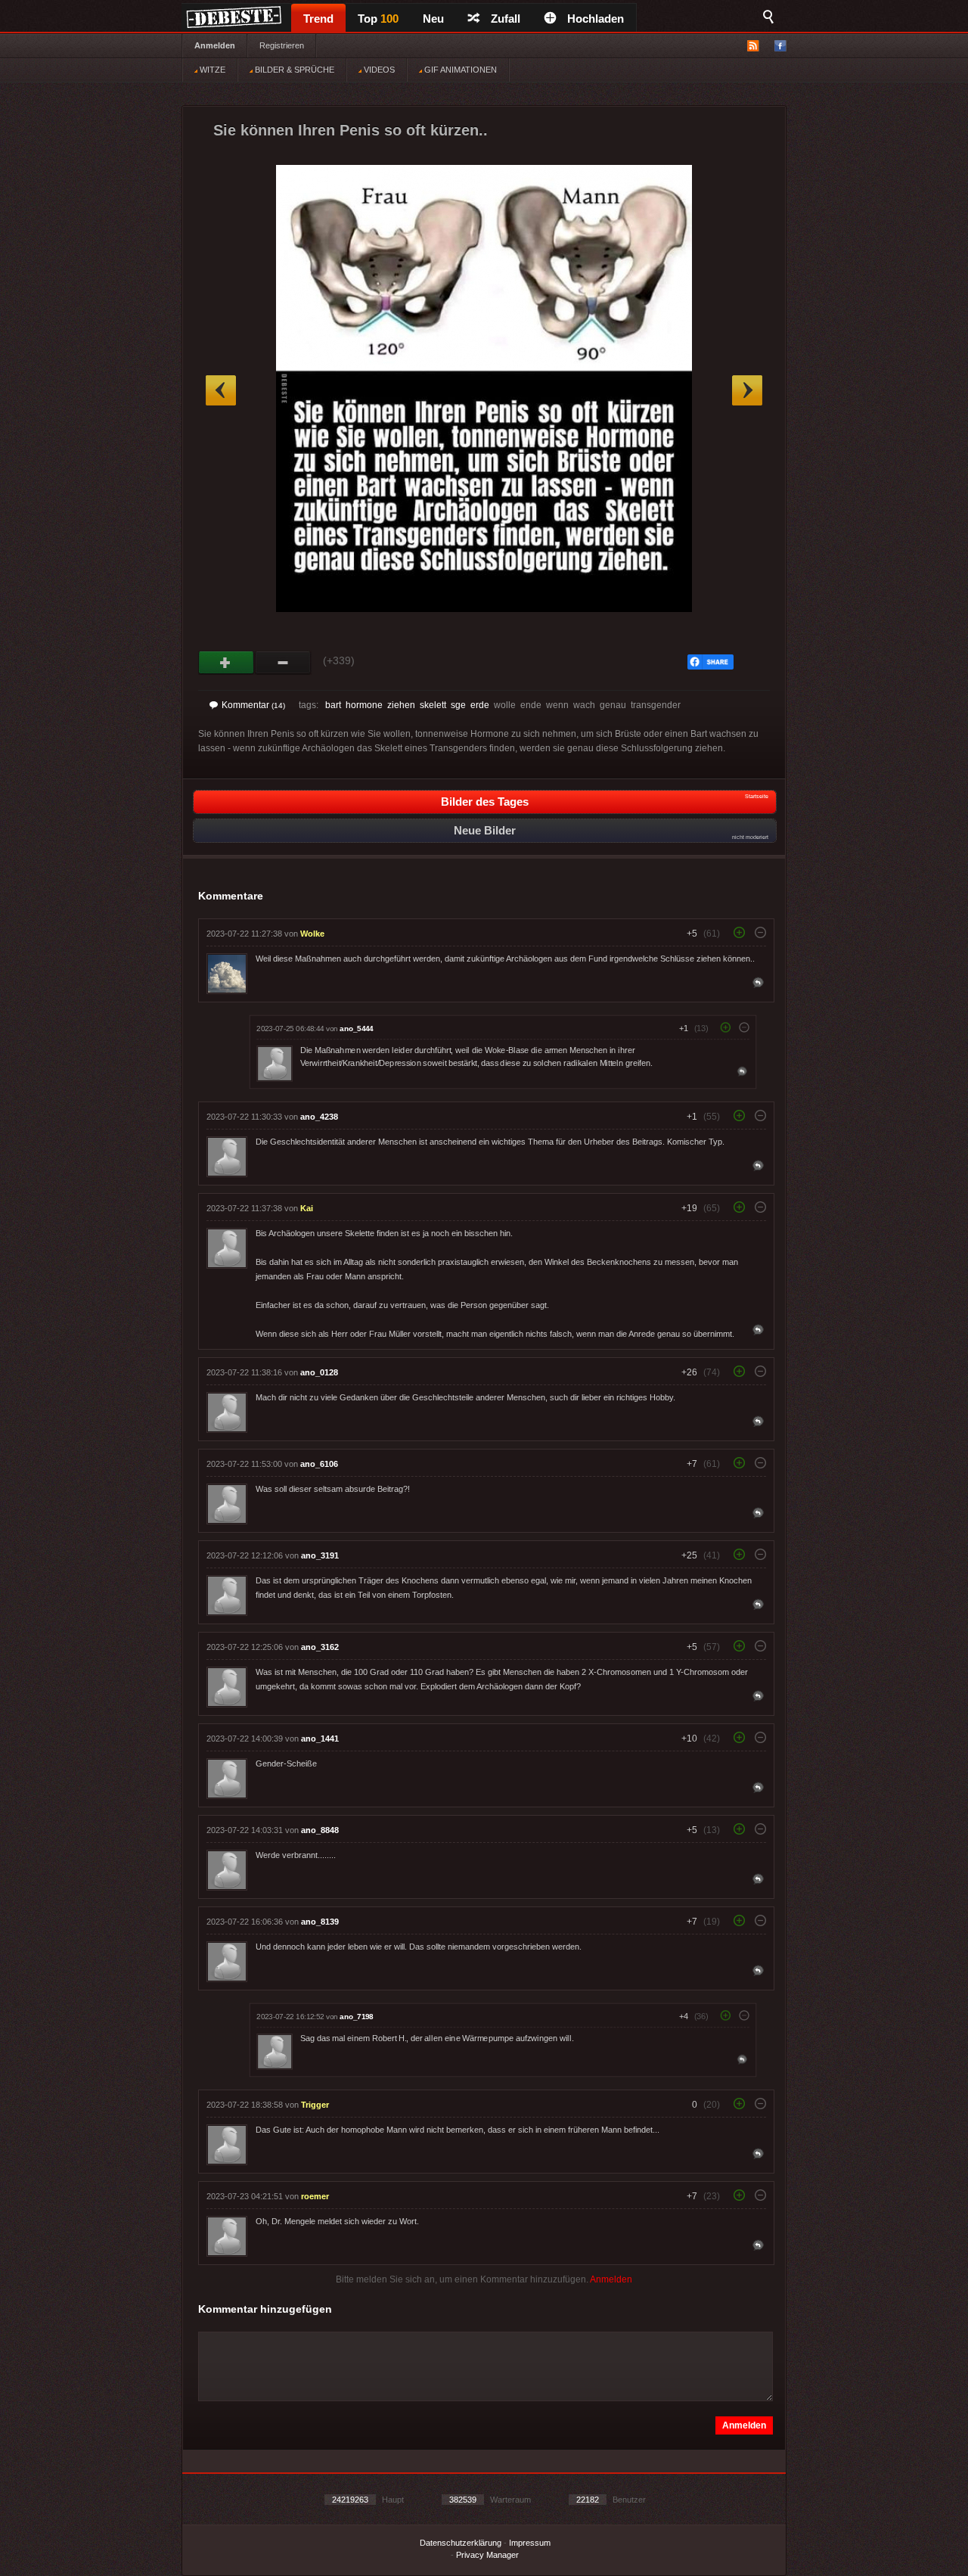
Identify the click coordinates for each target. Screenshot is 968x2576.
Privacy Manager (487, 2555)
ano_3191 (320, 1555)
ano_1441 (320, 1739)
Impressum (530, 2543)
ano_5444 (356, 1029)
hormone (364, 705)
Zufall (506, 19)
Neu (433, 19)
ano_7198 (356, 2017)
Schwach (283, 663)
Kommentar (253, 705)
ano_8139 (320, 1922)
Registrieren (282, 45)
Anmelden (215, 45)
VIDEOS (378, 70)
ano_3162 (320, 1647)
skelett (433, 705)
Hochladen (596, 19)
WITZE (211, 70)
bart (333, 705)
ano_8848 (320, 1830)
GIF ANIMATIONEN (459, 70)
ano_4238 (319, 1117)
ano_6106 (319, 1464)
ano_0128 (319, 1372)
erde (480, 705)
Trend (318, 19)
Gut (226, 663)
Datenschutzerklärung (461, 2543)
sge (458, 705)
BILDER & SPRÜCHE (293, 70)
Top (378, 19)
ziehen (401, 705)
